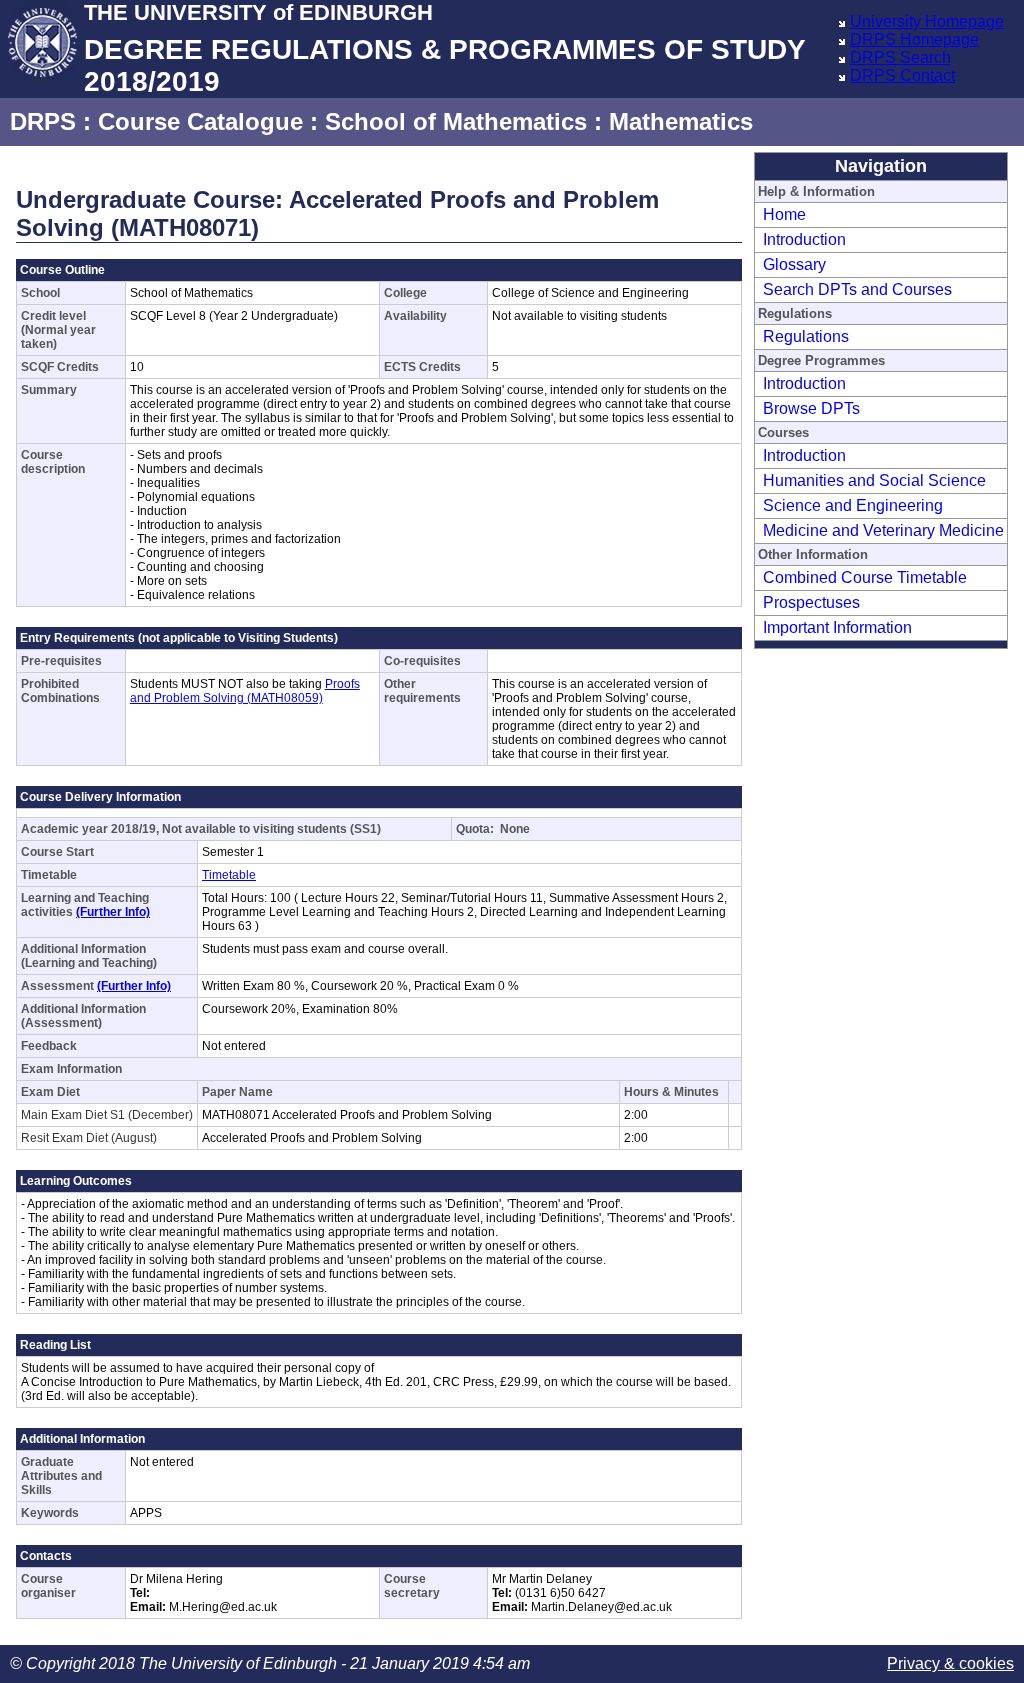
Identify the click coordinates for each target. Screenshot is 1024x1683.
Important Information (837, 627)
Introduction (804, 239)
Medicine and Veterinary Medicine (883, 530)
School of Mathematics (456, 121)
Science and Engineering (853, 505)
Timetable (229, 875)
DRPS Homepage (914, 39)
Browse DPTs (811, 408)
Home (784, 214)
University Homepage (927, 21)
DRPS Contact (902, 75)
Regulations (806, 336)
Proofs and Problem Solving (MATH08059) (245, 691)
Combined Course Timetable (865, 577)
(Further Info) (113, 912)
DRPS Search (900, 57)
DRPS (43, 121)
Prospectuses (811, 602)
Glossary (794, 264)
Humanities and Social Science (874, 480)
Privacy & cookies (950, 1663)
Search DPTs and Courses (857, 289)
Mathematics (681, 121)
